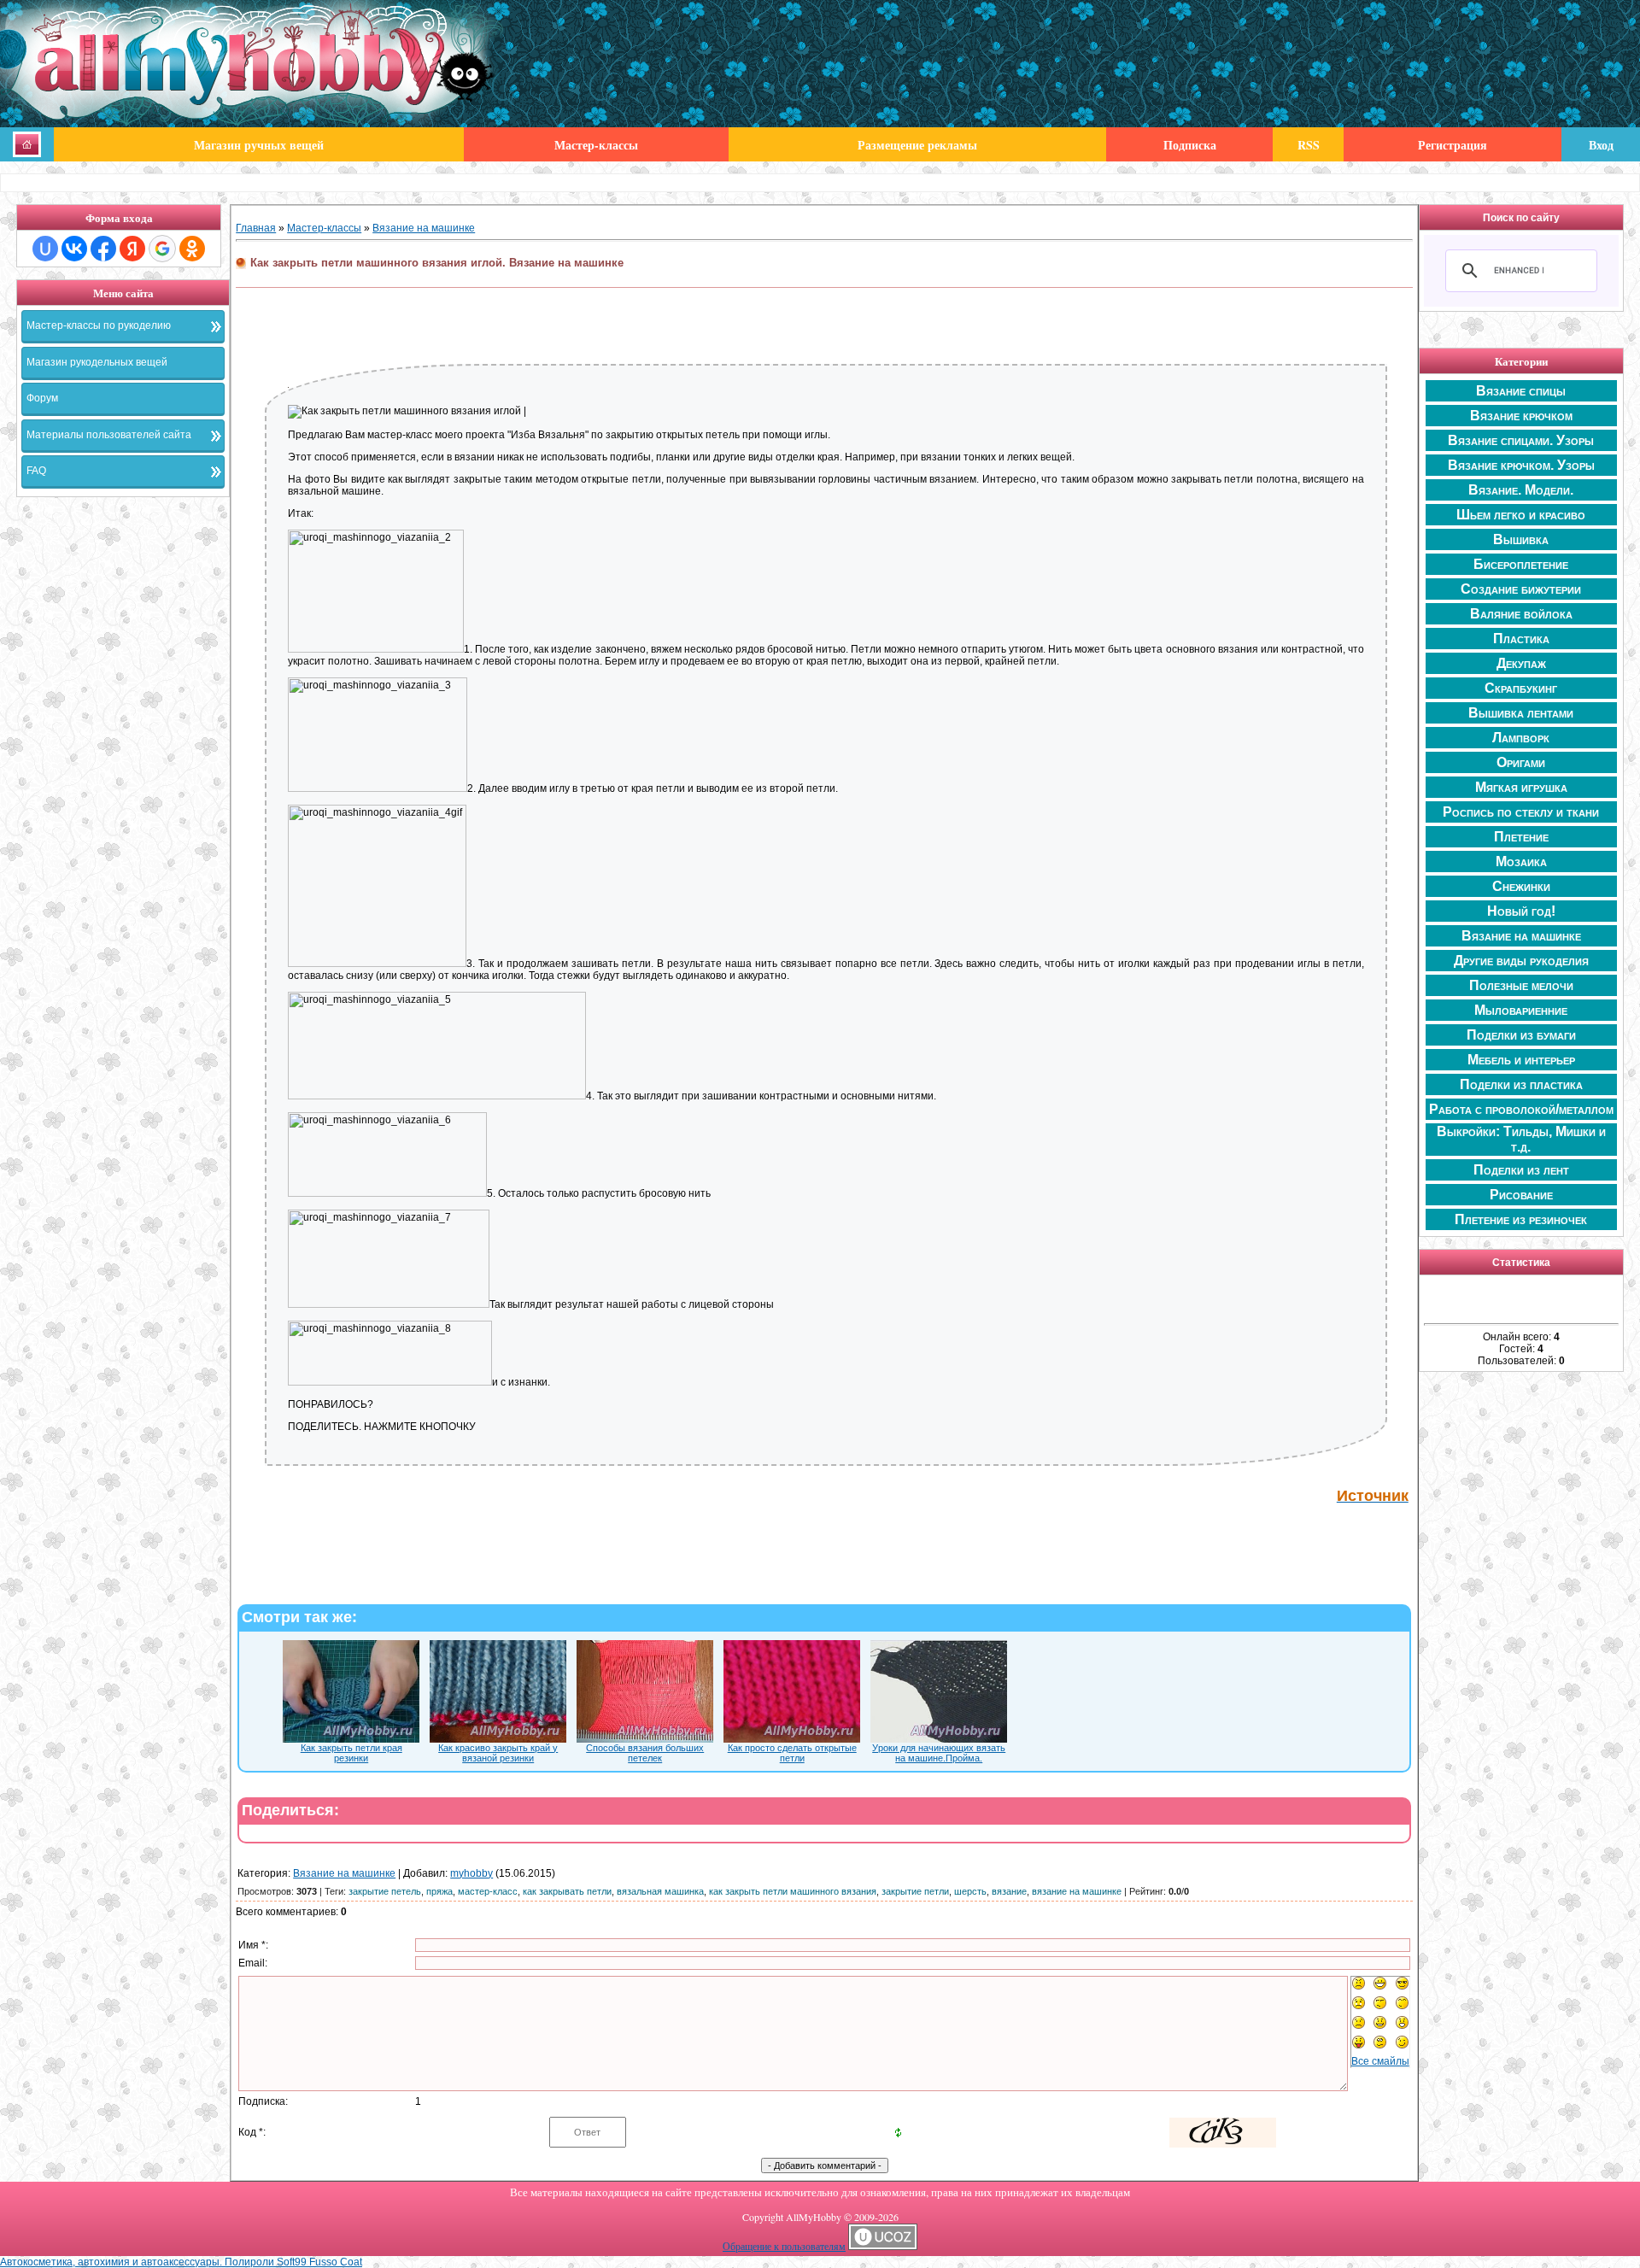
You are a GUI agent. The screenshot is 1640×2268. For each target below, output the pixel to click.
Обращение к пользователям (784, 2246)
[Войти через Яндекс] (132, 249)
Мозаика (1521, 861)
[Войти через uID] (45, 249)
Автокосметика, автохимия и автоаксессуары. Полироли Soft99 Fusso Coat (181, 2262)
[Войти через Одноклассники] (192, 249)
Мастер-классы (324, 228)
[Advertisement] (123, 765)
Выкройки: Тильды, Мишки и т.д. (1521, 1139)
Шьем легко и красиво (1521, 515)
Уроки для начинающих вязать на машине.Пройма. (939, 1753)
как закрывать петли (567, 1891)
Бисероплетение (1521, 564)
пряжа (439, 1891)
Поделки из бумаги (1521, 1035)
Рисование (1521, 1195)
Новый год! (1521, 911)
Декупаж (1521, 663)
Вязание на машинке (424, 228)
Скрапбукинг (1521, 688)
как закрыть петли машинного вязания (793, 1891)
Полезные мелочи (1521, 985)
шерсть (970, 1891)
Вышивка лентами (1521, 713)
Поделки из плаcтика (1521, 1084)
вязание (1009, 1891)
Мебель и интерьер (1521, 1060)
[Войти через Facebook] (103, 249)
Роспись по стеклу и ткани (1521, 812)
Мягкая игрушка (1521, 787)
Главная (256, 228)
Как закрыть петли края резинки (351, 1753)
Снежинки (1521, 886)
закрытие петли (915, 1891)
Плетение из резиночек (1521, 1219)
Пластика (1521, 639)
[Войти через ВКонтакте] (74, 249)
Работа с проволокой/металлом (1521, 1109)
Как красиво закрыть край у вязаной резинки (498, 1753)
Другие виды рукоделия (1521, 961)
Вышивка (1521, 539)
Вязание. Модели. (1521, 490)
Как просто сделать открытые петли (792, 1753)
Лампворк (1521, 738)
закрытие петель (385, 1891)
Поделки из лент (1521, 1170)
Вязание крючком (1521, 416)
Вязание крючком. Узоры (1521, 465)
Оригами (1521, 762)
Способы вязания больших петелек (645, 1753)
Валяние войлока (1521, 614)
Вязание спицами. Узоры (1521, 440)
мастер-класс (488, 1891)
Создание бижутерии (1521, 589)
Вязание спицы (1521, 391)
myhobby (471, 1873)
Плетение (1521, 837)
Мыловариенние (1521, 1010)
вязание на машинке (1077, 1891)
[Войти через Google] (162, 249)
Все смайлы (1380, 2061)
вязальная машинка (660, 1891)
